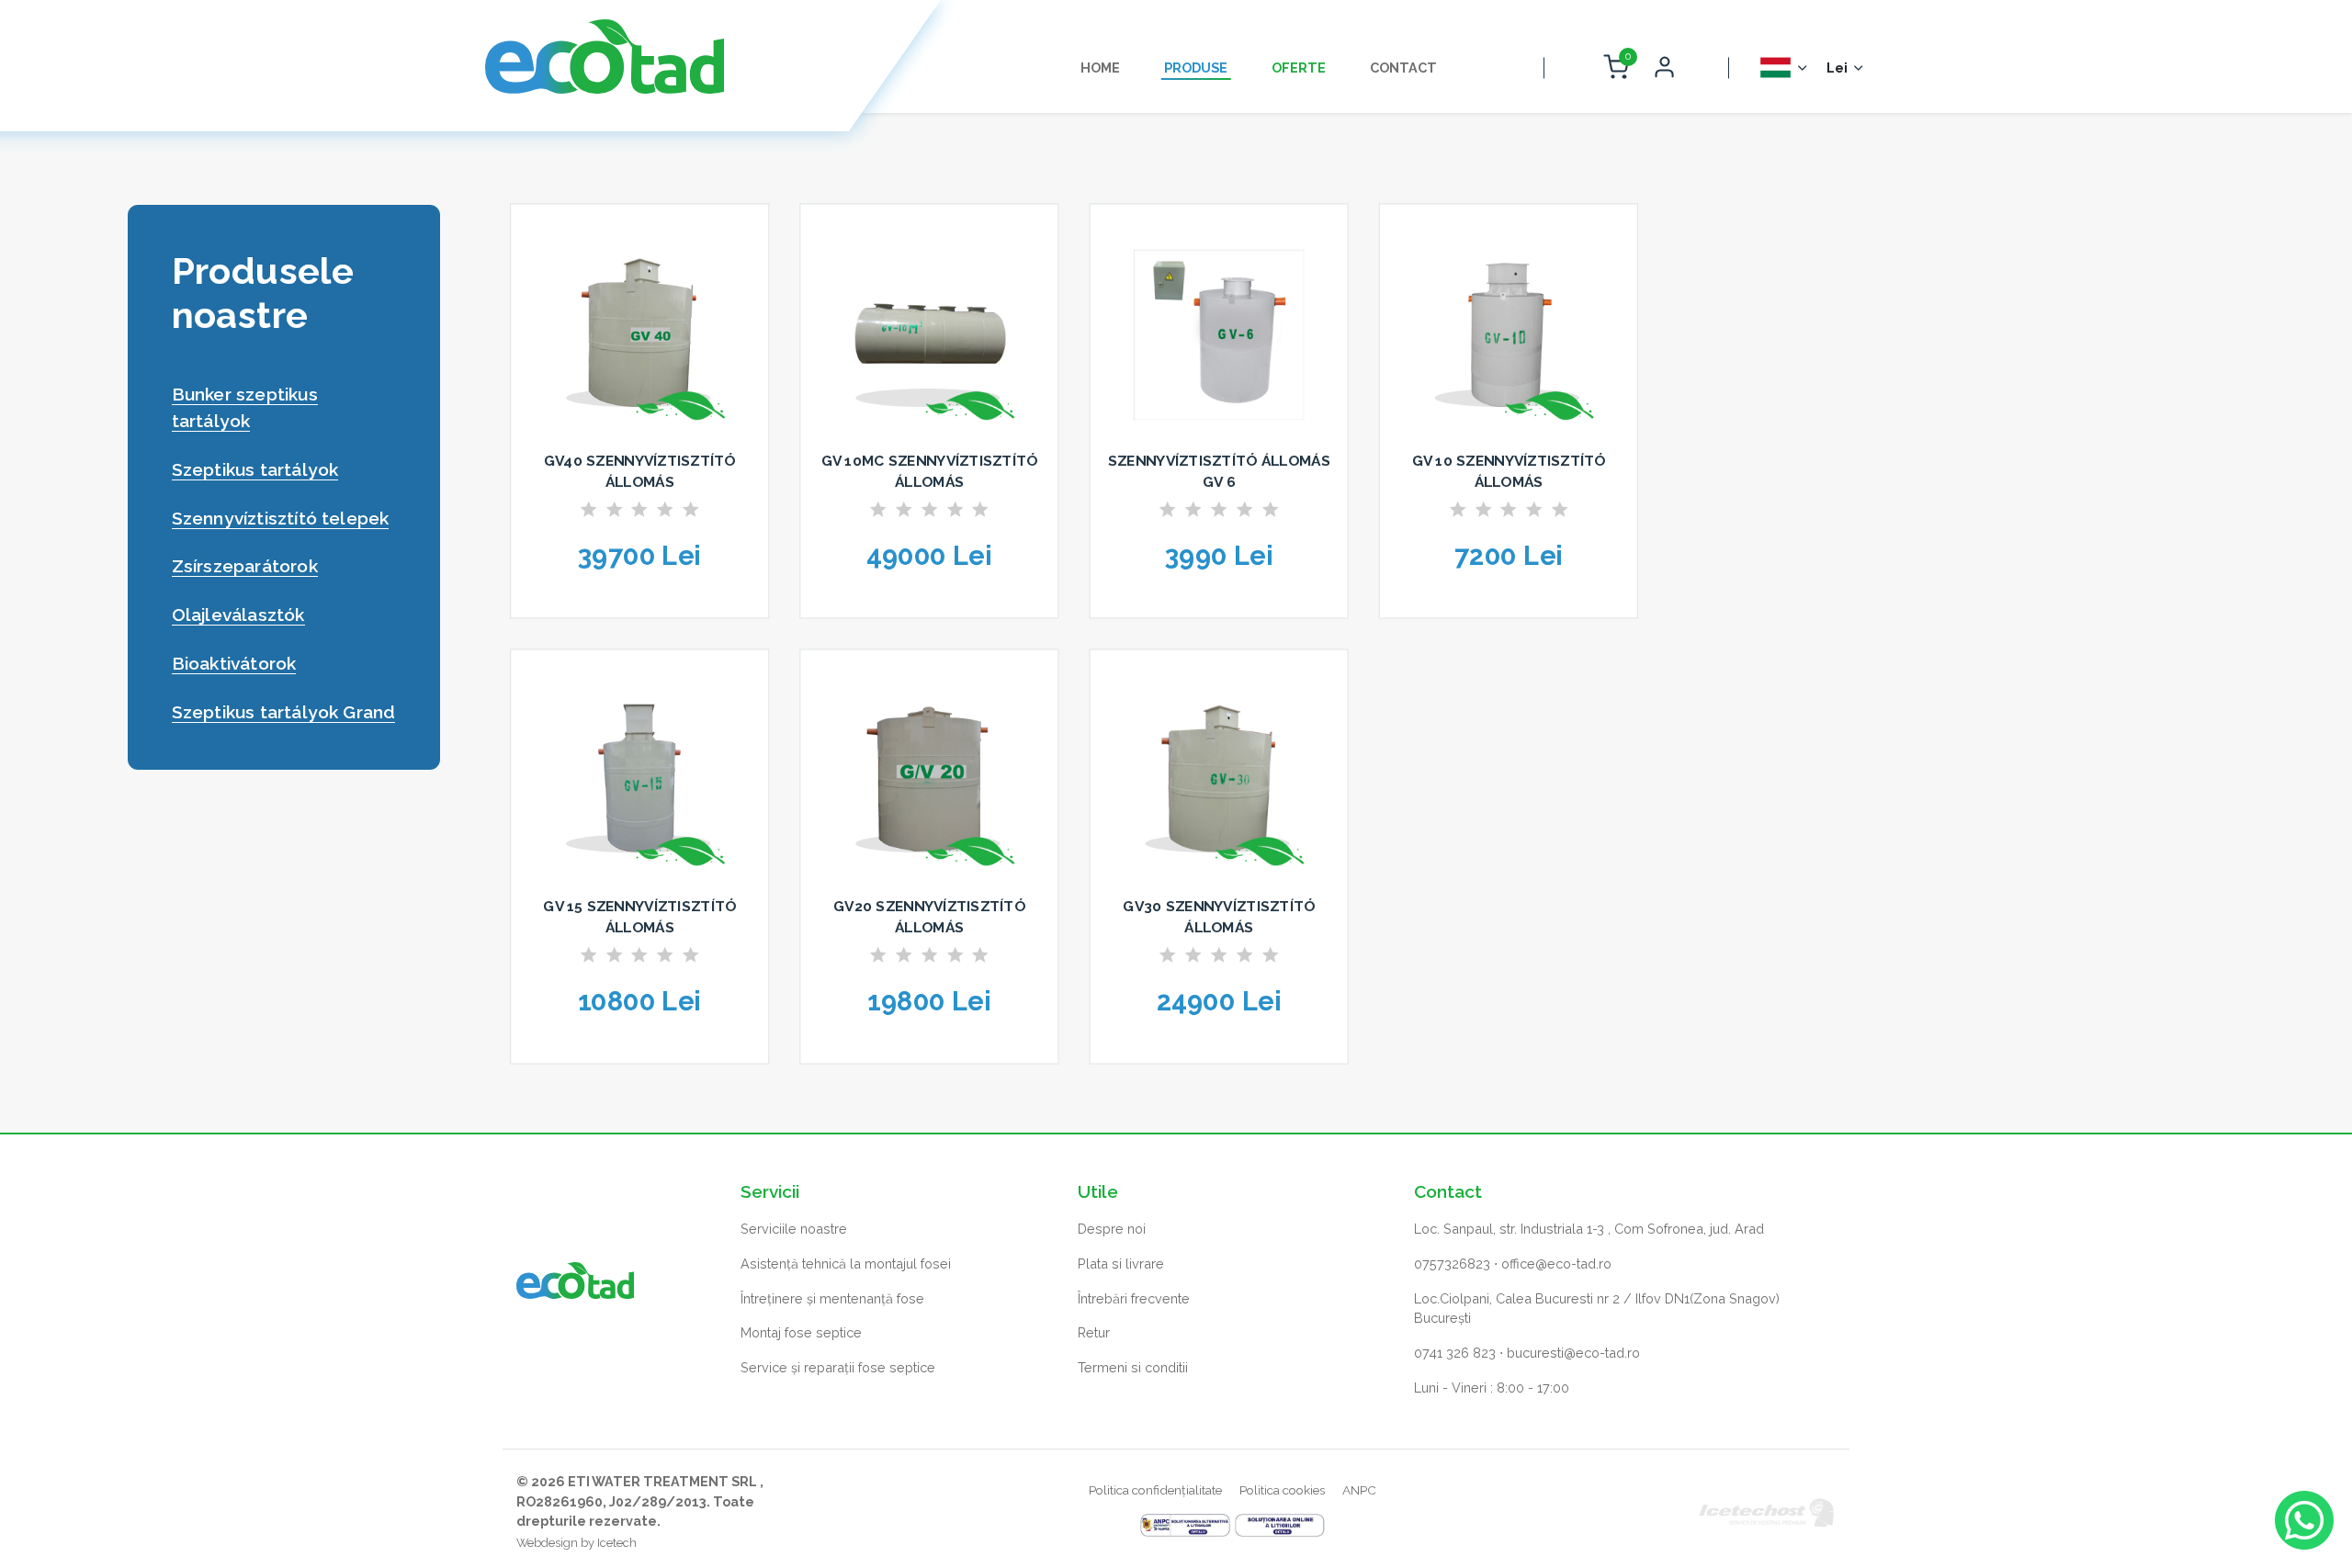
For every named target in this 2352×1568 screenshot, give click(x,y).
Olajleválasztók (238, 615)
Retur (1094, 1332)
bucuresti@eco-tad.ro (1573, 1353)
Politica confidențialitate (1155, 1490)
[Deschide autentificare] (1664, 68)
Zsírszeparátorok (245, 566)
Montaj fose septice (801, 1332)
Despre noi (1112, 1229)
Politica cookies (1282, 1490)
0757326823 (1452, 1263)
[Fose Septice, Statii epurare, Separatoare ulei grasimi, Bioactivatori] (605, 56)
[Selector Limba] (1785, 68)
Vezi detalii (640, 625)
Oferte (1299, 68)
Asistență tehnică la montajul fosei (846, 1263)
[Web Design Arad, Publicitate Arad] (1767, 1512)
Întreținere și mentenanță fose (832, 1298)
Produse (1196, 68)
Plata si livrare (1121, 1263)
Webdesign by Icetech (577, 1543)
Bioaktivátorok (234, 663)
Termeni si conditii (1133, 1367)
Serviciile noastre (794, 1229)
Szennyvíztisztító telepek (281, 518)
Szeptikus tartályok (255, 469)
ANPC (1359, 1490)
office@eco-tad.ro (1556, 1263)
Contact (1403, 68)
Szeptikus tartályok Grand (284, 712)
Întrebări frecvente (1134, 1298)
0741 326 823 (1455, 1353)
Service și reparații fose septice (838, 1367)
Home (1100, 68)
